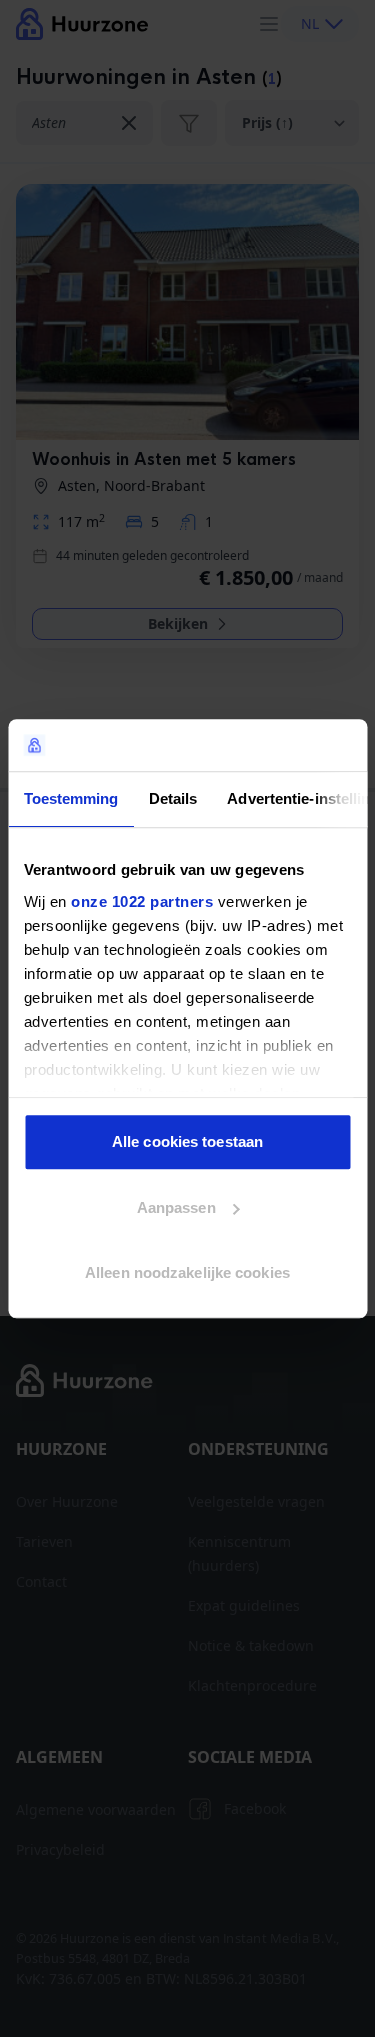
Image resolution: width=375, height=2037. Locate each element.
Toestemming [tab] (70, 798)
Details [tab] (172, 798)
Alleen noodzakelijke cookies (187, 1272)
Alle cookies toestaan (187, 1141)
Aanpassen (176, 1207)
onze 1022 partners (142, 901)
